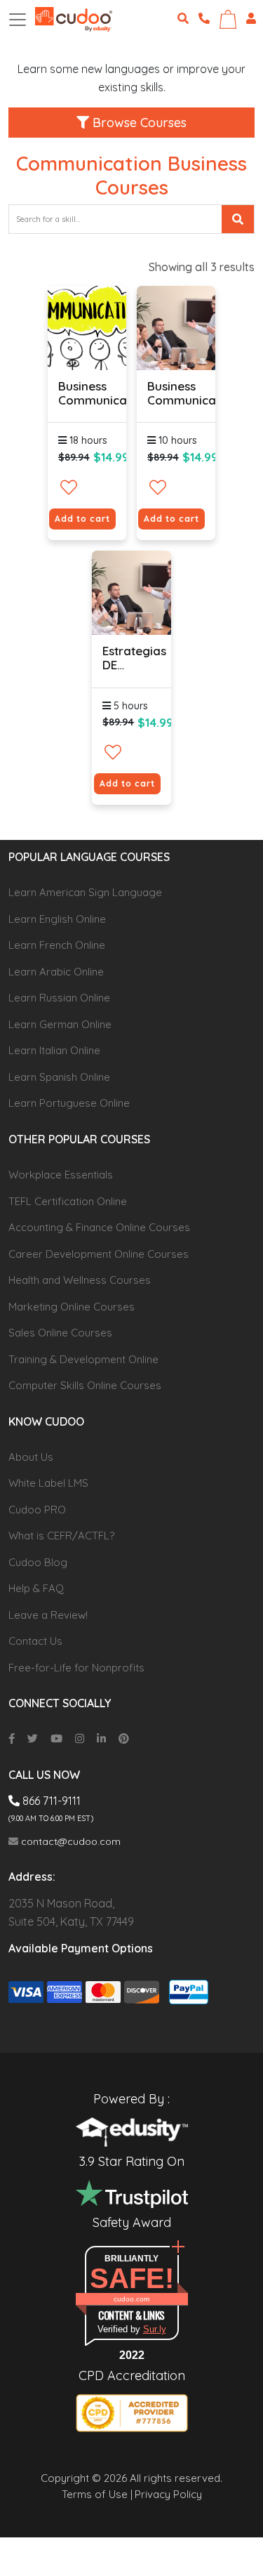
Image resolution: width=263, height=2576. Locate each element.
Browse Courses (138, 123)
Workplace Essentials (61, 1175)
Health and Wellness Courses (80, 1280)
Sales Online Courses (60, 1333)
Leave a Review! (48, 1615)
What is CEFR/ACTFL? (61, 1536)
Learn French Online (57, 945)
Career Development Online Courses (99, 1254)
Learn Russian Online (59, 998)
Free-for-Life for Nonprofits (76, 1668)
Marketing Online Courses (72, 1307)
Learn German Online (60, 1024)
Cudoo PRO (37, 1510)
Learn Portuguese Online (69, 1103)
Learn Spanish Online (59, 1077)
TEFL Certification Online (68, 1201)
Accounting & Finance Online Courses (99, 1227)
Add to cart (82, 519)
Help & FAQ (36, 1588)
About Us (31, 1457)
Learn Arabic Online (56, 972)
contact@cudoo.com (69, 1841)
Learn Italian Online (54, 1050)
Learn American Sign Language (85, 892)
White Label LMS (48, 1483)
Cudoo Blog (38, 1562)
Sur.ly (155, 2329)
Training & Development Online (83, 1359)
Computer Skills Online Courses (85, 1385)
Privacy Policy (168, 2494)
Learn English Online (57, 919)
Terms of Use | (97, 2494)
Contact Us (35, 1641)
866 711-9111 (50, 1801)
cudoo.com (131, 2299)
